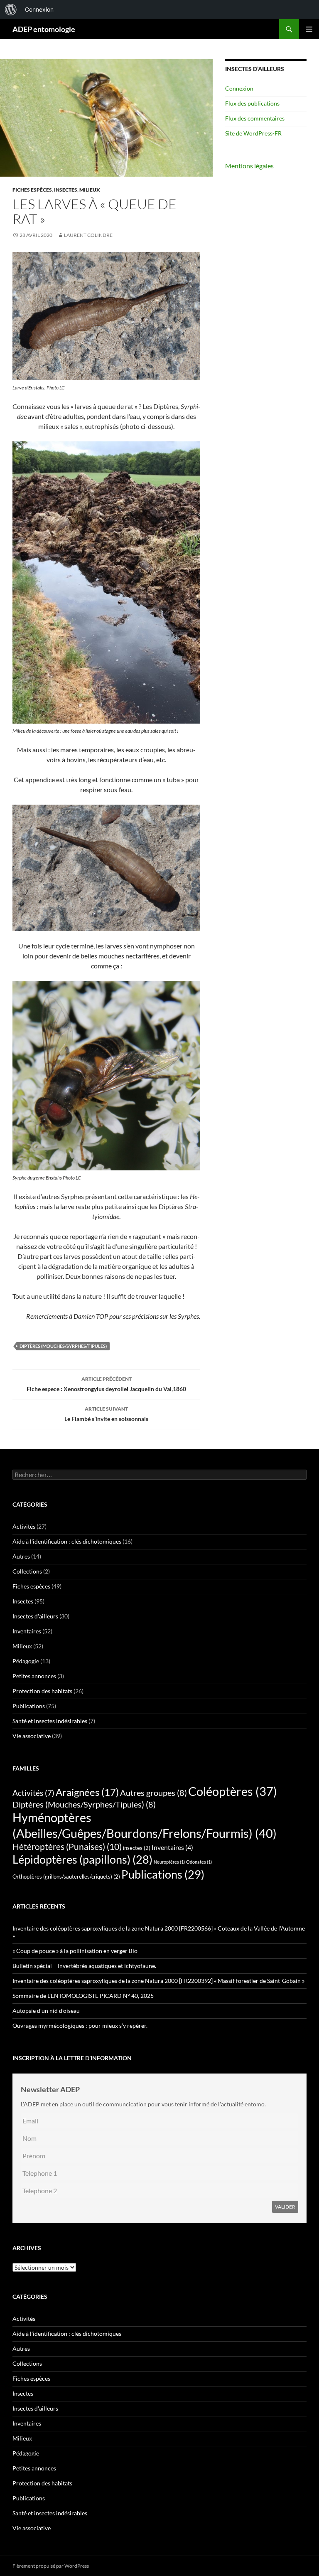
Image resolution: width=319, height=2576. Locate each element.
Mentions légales (249, 166)
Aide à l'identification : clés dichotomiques (67, 1541)
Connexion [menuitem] (39, 9)
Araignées (87, 1792)
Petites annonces (34, 1676)
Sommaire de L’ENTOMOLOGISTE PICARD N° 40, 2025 (83, 1996)
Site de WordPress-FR (253, 133)
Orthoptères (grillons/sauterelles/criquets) (66, 1877)
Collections (27, 1571)
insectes (137, 1848)
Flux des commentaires (255, 118)
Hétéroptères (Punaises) (67, 1847)
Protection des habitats (42, 1691)
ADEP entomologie (44, 29)
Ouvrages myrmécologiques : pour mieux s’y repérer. (80, 2026)
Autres (21, 1556)
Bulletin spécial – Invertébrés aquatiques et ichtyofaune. (85, 1966)
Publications (29, 1706)
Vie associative (32, 1736)
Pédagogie (26, 1661)
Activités (24, 1526)
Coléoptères (233, 1791)
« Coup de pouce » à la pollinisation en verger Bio (75, 1951)
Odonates (199, 1862)
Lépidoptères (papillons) (82, 1859)
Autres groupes (153, 1793)
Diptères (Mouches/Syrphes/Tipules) (63, 1346)
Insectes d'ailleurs (35, 1616)
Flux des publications (252, 103)
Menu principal (309, 29)
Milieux (90, 190)
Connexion (239, 88)
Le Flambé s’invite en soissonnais (106, 1414)
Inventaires (27, 1631)
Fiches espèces (32, 190)
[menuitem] (11, 10)
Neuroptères (169, 1862)
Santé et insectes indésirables (50, 1721)
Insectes (66, 190)
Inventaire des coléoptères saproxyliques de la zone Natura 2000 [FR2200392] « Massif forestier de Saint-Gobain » (158, 1981)
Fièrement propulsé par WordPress (51, 2566)
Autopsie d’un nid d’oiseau (46, 2011)
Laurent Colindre (88, 235)
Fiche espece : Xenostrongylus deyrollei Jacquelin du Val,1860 (106, 1384)
